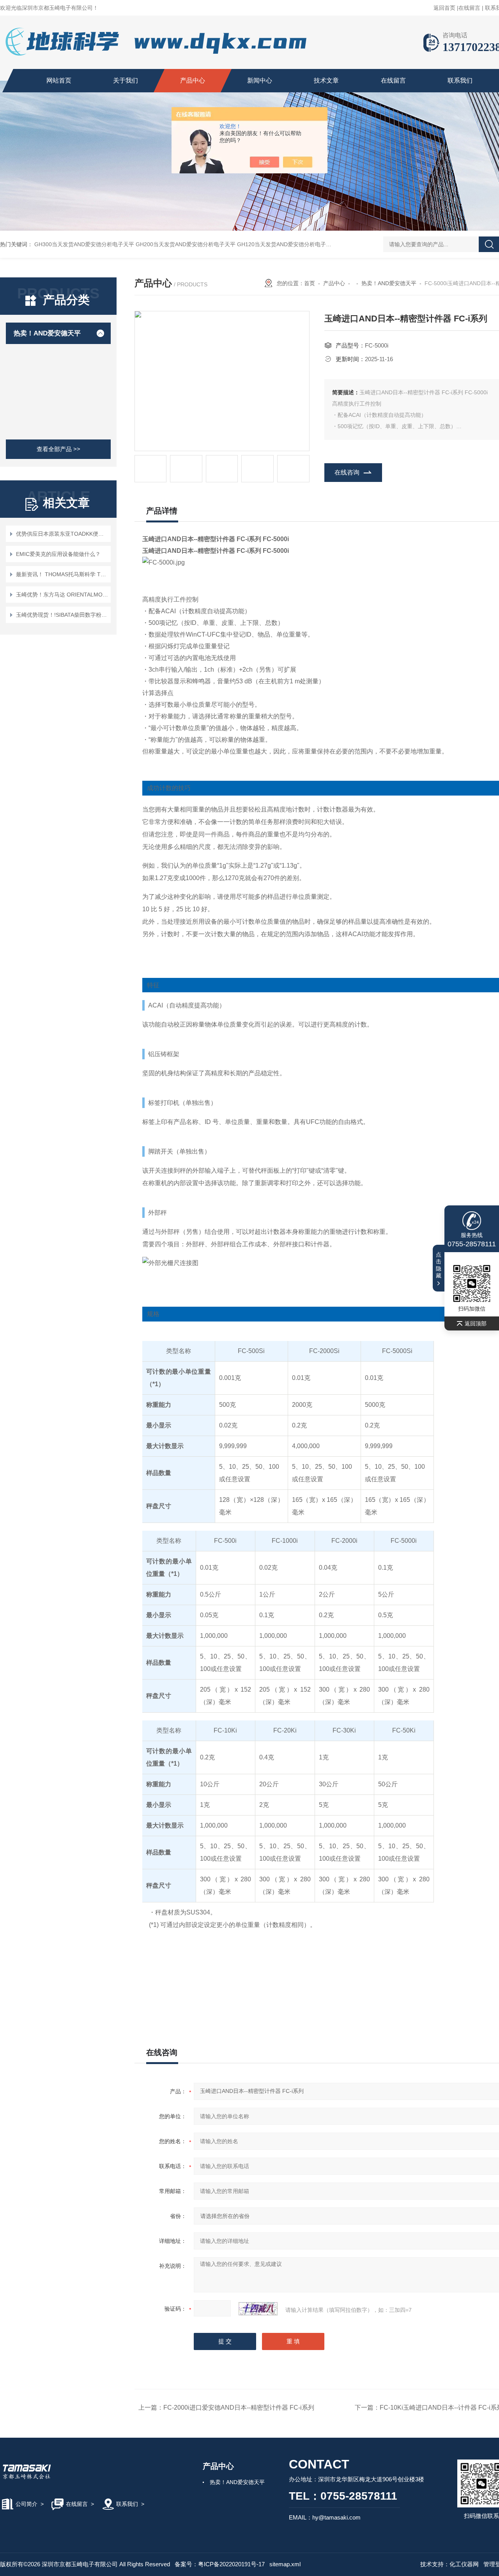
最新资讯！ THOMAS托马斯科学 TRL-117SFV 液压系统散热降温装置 (62, 574)
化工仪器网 (464, 2564)
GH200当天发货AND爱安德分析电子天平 (186, 244)
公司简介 (27, 2504)
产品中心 (193, 80)
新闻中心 (260, 80)
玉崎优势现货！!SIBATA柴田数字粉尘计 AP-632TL (62, 615)
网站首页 (59, 80)
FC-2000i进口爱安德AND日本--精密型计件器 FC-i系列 (239, 2408)
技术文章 (326, 80)
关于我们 (126, 80)
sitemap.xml (285, 2564)
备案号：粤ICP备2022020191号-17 (220, 2564)
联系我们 (460, 80)
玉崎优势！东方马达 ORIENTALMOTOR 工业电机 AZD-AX (62, 595)
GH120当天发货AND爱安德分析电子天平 (287, 244)
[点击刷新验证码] (258, 2309)
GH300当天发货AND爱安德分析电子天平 (84, 244)
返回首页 (444, 8)
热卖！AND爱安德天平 (47, 333)
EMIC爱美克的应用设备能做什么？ (58, 554)
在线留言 (469, 8)
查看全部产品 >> (58, 449)
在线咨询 (347, 472)
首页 (310, 283)
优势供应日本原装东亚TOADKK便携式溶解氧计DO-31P (62, 534)
